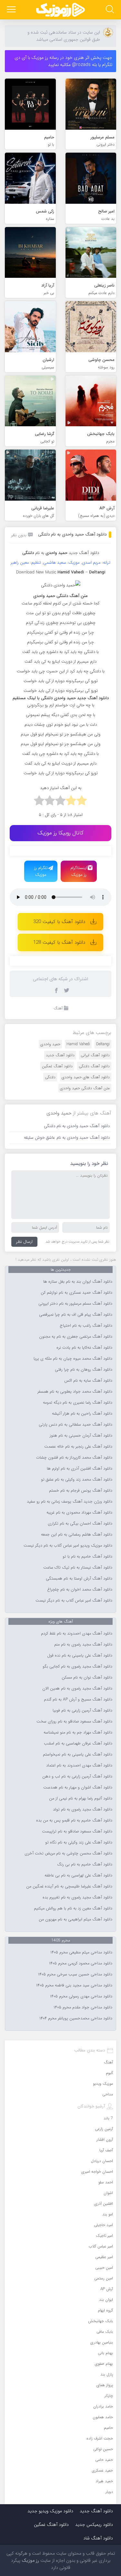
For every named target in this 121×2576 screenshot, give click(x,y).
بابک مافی (105, 2332)
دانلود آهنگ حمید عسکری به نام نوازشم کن (76, 1293)
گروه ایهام (105, 2310)
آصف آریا (106, 2150)
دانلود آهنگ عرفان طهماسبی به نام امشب (78, 1744)
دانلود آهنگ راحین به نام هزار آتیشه (82, 1414)
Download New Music (36, 572)
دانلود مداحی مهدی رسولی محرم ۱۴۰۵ (81, 1996)
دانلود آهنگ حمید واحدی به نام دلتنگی (72, 534)
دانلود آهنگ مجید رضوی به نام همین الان (77, 1689)
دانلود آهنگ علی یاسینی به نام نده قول (80, 1656)
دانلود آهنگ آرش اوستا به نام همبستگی (79, 1579)
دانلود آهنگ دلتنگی (94, 1066)
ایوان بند (106, 2300)
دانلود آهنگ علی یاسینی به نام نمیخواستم (78, 1755)
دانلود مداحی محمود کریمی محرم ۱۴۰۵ (81, 1963)
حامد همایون (103, 2417)
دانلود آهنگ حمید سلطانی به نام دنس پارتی (76, 1425)
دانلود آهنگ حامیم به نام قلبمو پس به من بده (74, 1821)
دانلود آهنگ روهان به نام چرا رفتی (84, 1370)
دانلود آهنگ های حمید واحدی (86, 1077)
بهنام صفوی (104, 2364)
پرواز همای (105, 2385)
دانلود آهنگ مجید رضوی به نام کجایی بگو (77, 1667)
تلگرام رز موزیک (41, 871)
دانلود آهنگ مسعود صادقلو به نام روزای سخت (74, 1722)
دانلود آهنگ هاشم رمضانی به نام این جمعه (77, 1535)
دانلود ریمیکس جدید (94, 2525)
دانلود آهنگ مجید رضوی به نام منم (83, 1645)
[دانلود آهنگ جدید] (61, 10)
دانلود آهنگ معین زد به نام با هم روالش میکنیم (73, 1908)
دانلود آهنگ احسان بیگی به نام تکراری (80, 1524)
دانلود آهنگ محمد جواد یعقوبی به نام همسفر (75, 1392)
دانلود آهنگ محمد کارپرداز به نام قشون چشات (74, 1458)
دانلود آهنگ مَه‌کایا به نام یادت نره (84, 1348)
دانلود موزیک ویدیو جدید (50, 2511)
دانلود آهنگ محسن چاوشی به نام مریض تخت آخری (68, 1853)
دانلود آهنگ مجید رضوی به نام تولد (83, 1810)
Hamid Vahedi (78, 1044)
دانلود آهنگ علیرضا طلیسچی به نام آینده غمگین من (69, 1886)
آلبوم (109, 2073)
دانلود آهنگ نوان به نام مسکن (87, 1678)
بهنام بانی (105, 2353)
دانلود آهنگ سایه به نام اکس (88, 1381)
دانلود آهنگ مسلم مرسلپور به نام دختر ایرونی (75, 1304)
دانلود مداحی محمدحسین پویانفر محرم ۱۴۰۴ (76, 2018)
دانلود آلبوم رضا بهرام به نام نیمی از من (81, 1799)
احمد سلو (106, 2182)
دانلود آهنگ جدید (84, 553)
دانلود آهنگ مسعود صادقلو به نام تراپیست (77, 1831)
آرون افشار (105, 2140)
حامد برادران (103, 2406)
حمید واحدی (50, 1044)
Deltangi (103, 1044)
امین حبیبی (104, 2268)
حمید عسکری (102, 2470)
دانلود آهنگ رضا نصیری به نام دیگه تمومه (78, 1403)
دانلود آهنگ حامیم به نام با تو (87, 1557)
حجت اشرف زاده (100, 2438)
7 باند (108, 2118)
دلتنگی (50, 1077)
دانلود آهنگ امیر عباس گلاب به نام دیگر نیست (74, 1601)
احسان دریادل (102, 2161)
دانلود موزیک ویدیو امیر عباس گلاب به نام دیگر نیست (68, 1546)
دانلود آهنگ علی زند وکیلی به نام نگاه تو (79, 1842)
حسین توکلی (103, 2449)
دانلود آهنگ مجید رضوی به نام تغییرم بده (77, 1897)
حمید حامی (104, 2460)
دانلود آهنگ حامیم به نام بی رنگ (85, 1864)
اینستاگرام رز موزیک (79, 871)
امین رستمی (104, 2278)
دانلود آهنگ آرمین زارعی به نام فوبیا (82, 1711)
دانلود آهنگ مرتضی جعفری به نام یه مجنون (76, 1337)
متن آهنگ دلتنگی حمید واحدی (85, 1088)
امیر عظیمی (104, 2257)
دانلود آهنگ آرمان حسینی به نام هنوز (81, 1436)
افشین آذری (104, 2204)
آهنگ (58, 1008)
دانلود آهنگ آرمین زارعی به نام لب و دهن (77, 1777)
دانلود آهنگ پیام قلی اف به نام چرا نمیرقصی (76, 1315)
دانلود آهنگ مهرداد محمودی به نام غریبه (79, 1513)
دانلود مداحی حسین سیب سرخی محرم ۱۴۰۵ (75, 1974)
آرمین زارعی (104, 2129)
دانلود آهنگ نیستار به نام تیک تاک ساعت (78, 1568)
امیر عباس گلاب (101, 2246)
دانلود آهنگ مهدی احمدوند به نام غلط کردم (77, 1634)
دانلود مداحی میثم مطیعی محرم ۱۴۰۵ (81, 1952)
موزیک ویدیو (103, 2084)
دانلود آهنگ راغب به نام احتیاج (86, 1326)
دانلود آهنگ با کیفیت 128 (59, 942)
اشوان (108, 2193)
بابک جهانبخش (101, 2321)
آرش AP (107, 2289)
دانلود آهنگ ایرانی (95, 1055)
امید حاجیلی (103, 2225)
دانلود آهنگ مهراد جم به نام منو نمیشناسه (78, 1733)
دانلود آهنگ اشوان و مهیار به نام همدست (78, 1788)
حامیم (108, 2428)
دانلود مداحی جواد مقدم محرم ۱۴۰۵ (83, 2007)
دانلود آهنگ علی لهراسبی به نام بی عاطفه (78, 1875)
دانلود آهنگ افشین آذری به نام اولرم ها (80, 1469)
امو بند (108, 2214)
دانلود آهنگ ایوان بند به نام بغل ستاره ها (78, 1282)
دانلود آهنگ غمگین (57, 1066)
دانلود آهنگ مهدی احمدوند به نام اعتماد (79, 1766)
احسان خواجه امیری (97, 2172)
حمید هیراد (104, 2481)
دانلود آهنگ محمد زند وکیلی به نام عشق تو (77, 1480)
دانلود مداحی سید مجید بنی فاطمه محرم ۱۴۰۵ (74, 1985)
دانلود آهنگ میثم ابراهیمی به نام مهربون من (76, 1919)
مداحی (108, 2094)
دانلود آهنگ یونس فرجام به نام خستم (81, 1491)
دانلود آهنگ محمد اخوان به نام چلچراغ (80, 1590)
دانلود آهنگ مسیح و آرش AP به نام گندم (78, 1700)
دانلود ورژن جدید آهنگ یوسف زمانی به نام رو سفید (70, 1502)
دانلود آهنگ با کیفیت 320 (59, 922)
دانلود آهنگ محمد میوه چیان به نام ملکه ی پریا (73, 1359)
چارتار (109, 2396)
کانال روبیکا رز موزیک (60, 833)
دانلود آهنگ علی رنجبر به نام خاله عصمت (78, 1447)
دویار (109, 2492)
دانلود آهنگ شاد (98, 2538)
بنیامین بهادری (102, 2342)
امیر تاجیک (104, 2236)
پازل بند (107, 2374)
